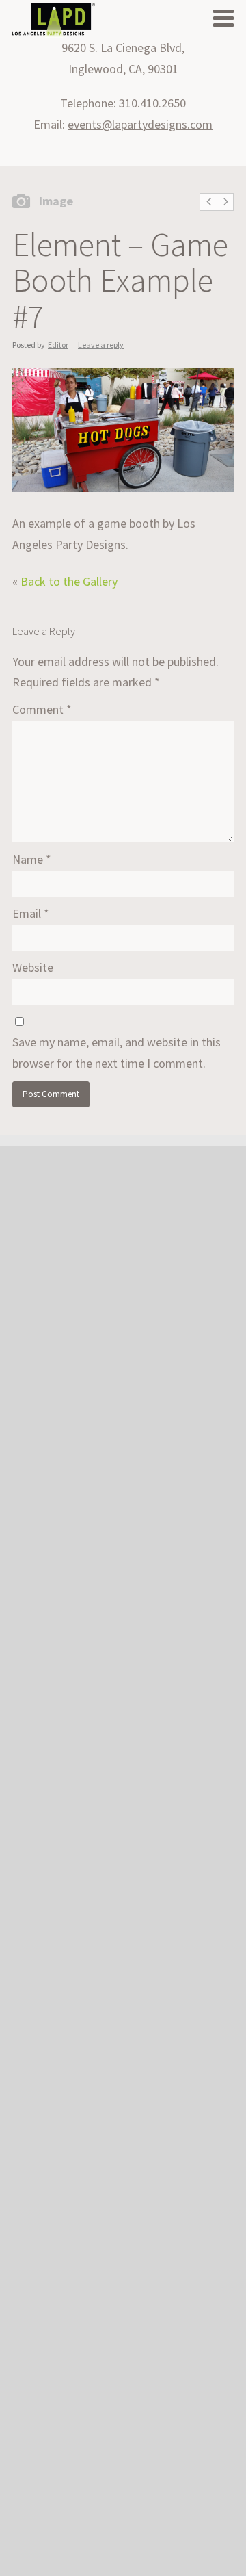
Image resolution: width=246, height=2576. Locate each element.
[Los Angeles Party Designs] (54, 21)
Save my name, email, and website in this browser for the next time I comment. (117, 1053)
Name (32, 859)
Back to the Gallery (69, 581)
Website (33, 967)
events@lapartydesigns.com (140, 124)
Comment (42, 709)
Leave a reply (101, 345)
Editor (58, 345)
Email (31, 913)
